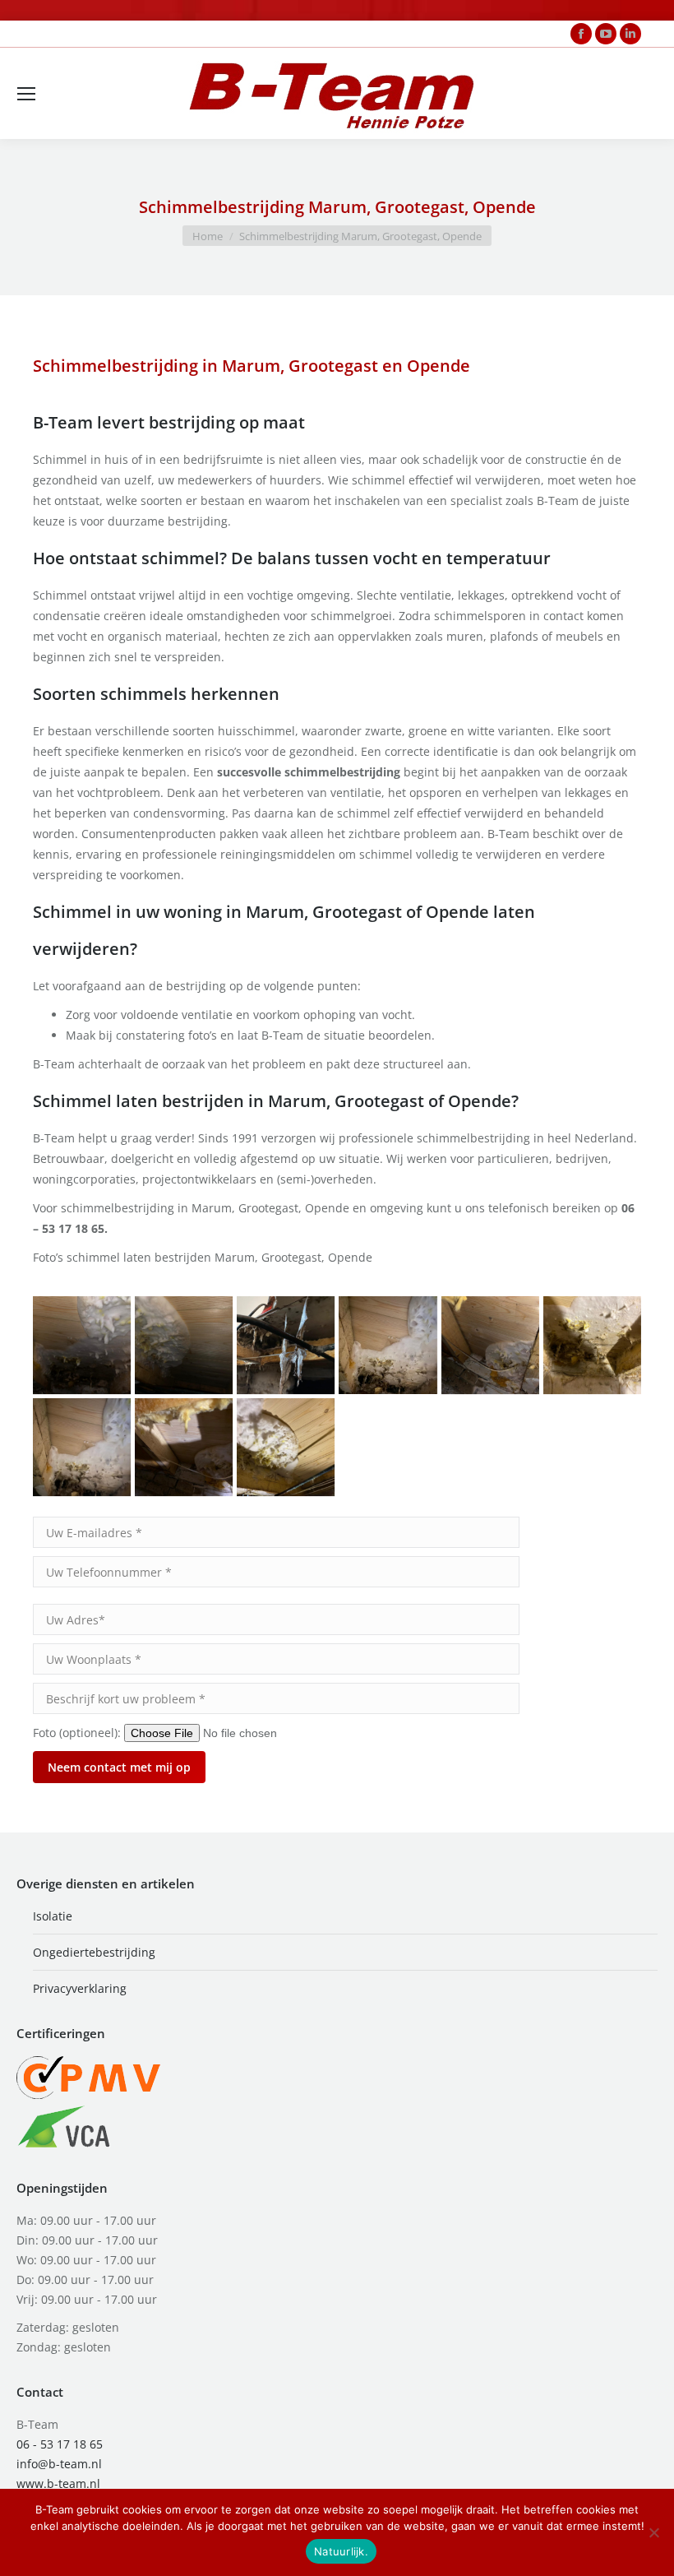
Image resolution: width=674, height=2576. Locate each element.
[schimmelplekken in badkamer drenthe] (184, 1447)
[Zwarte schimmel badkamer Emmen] (184, 1345)
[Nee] (653, 2532)
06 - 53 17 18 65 (60, 2444)
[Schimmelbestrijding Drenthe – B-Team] (490, 1345)
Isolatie (53, 1916)
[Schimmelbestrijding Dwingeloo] (592, 1345)
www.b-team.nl (58, 2483)
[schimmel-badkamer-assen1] (286, 1447)
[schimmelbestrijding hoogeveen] (82, 1447)
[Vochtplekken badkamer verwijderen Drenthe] (388, 1345)
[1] (82, 1345)
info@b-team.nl (59, 2464)
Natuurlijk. (341, 2551)
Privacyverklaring (80, 1988)
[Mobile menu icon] (26, 94)
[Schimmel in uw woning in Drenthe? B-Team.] (286, 1345)
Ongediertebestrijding (94, 1952)
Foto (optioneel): (78, 1733)
